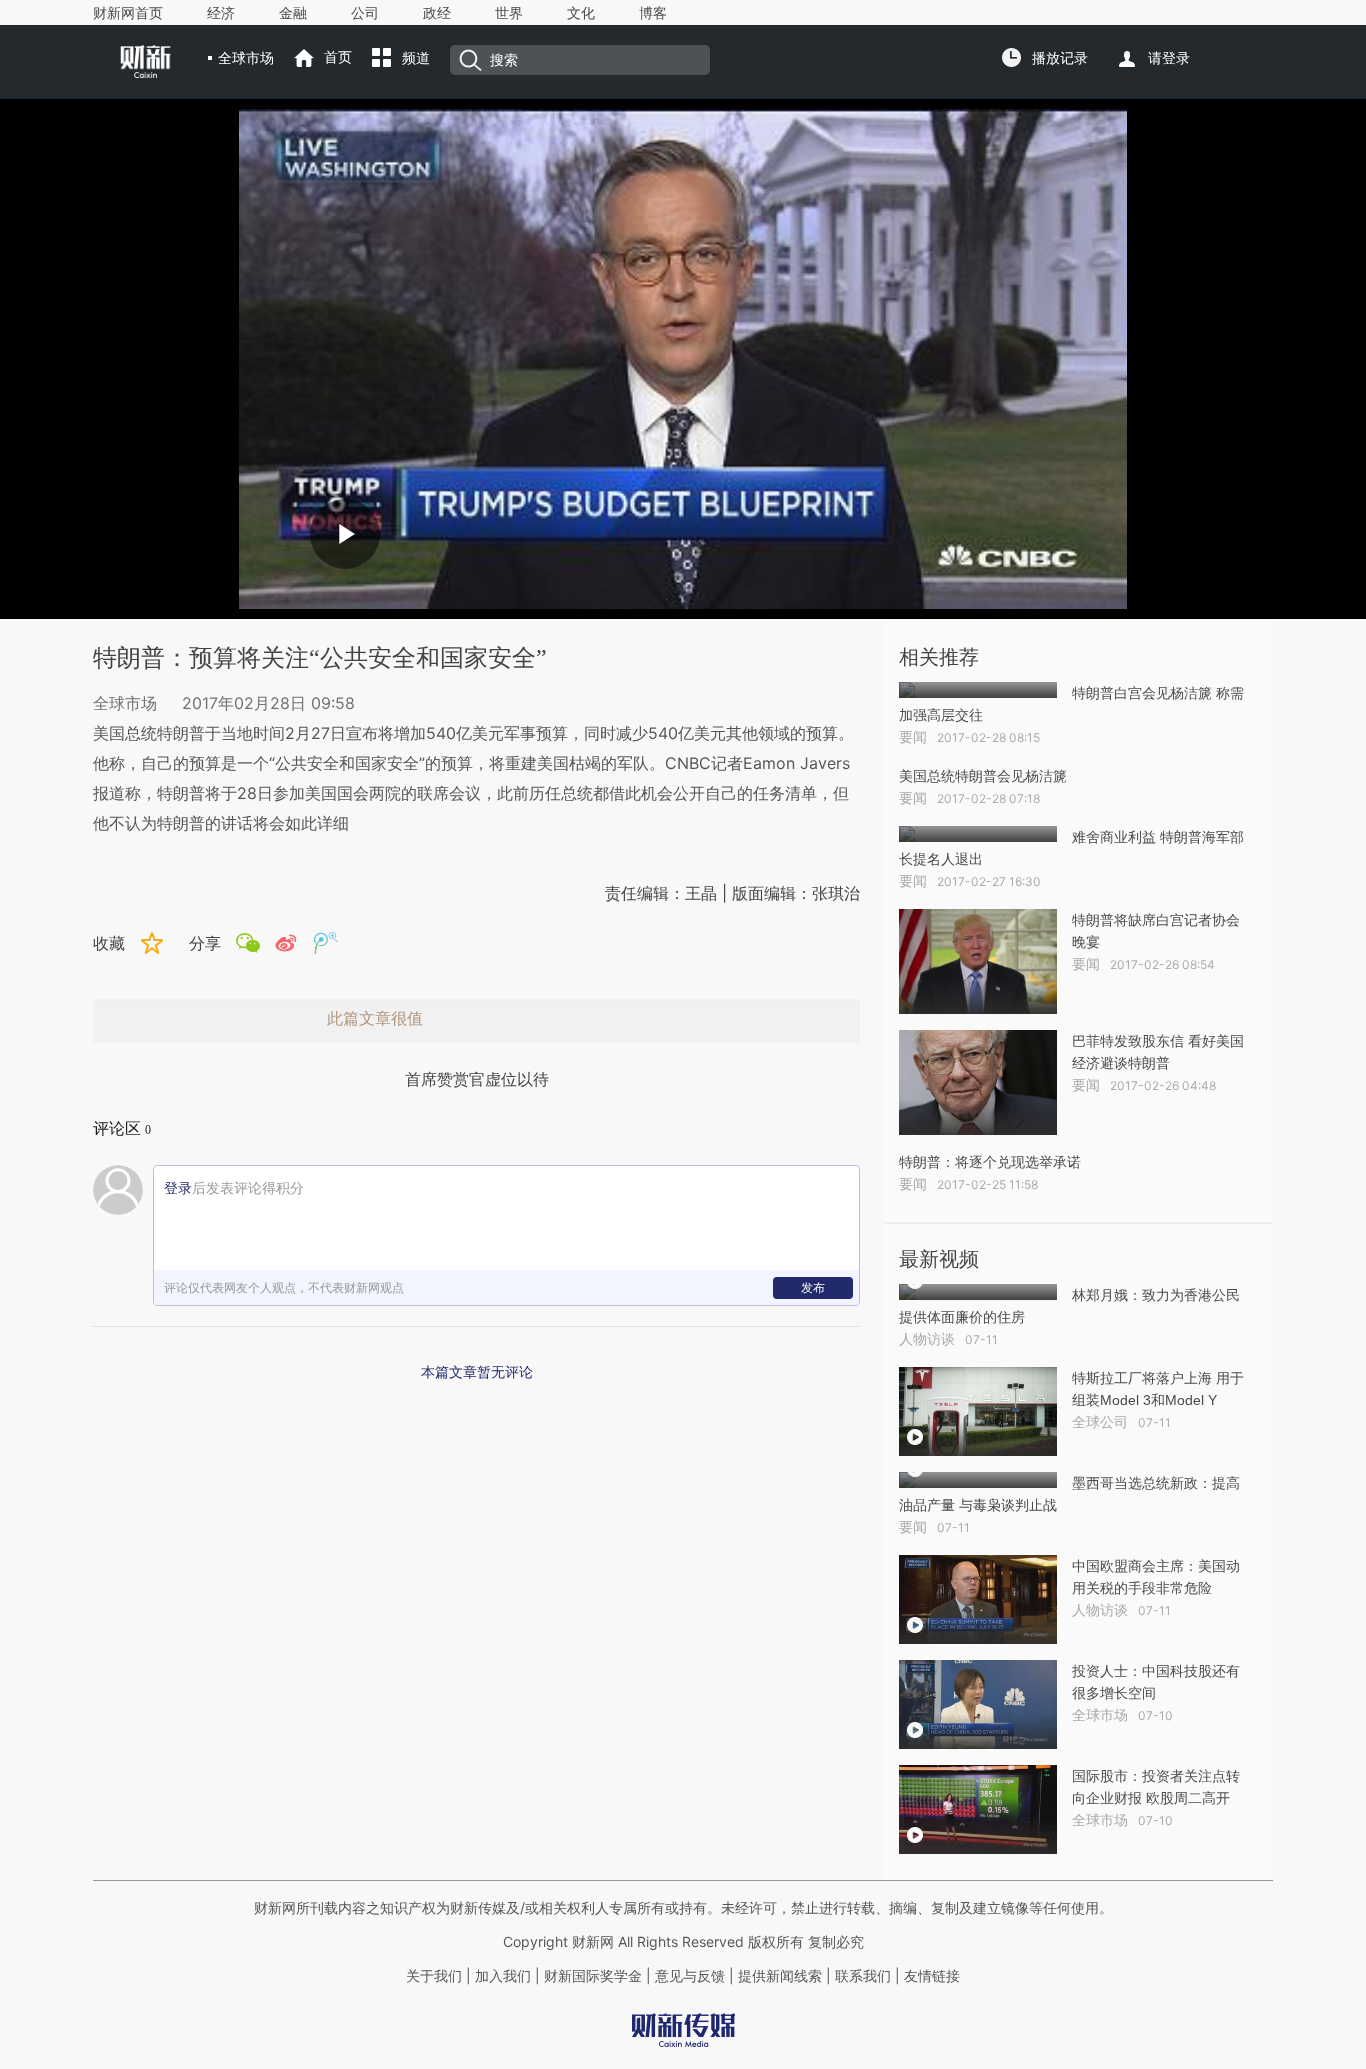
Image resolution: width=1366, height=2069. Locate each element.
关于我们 (434, 1976)
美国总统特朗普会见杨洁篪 (983, 776)
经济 (221, 13)
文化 (581, 13)
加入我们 (503, 1976)
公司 (365, 13)
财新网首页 (128, 13)
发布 (813, 1287)
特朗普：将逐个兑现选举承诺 (990, 1162)
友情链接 (932, 1976)
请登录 (1169, 58)
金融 (293, 13)
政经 (437, 13)
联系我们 (863, 1976)
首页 (338, 57)
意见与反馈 (690, 1976)
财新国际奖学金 (591, 1976)
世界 (509, 13)
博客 (653, 13)
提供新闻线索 (780, 1976)
